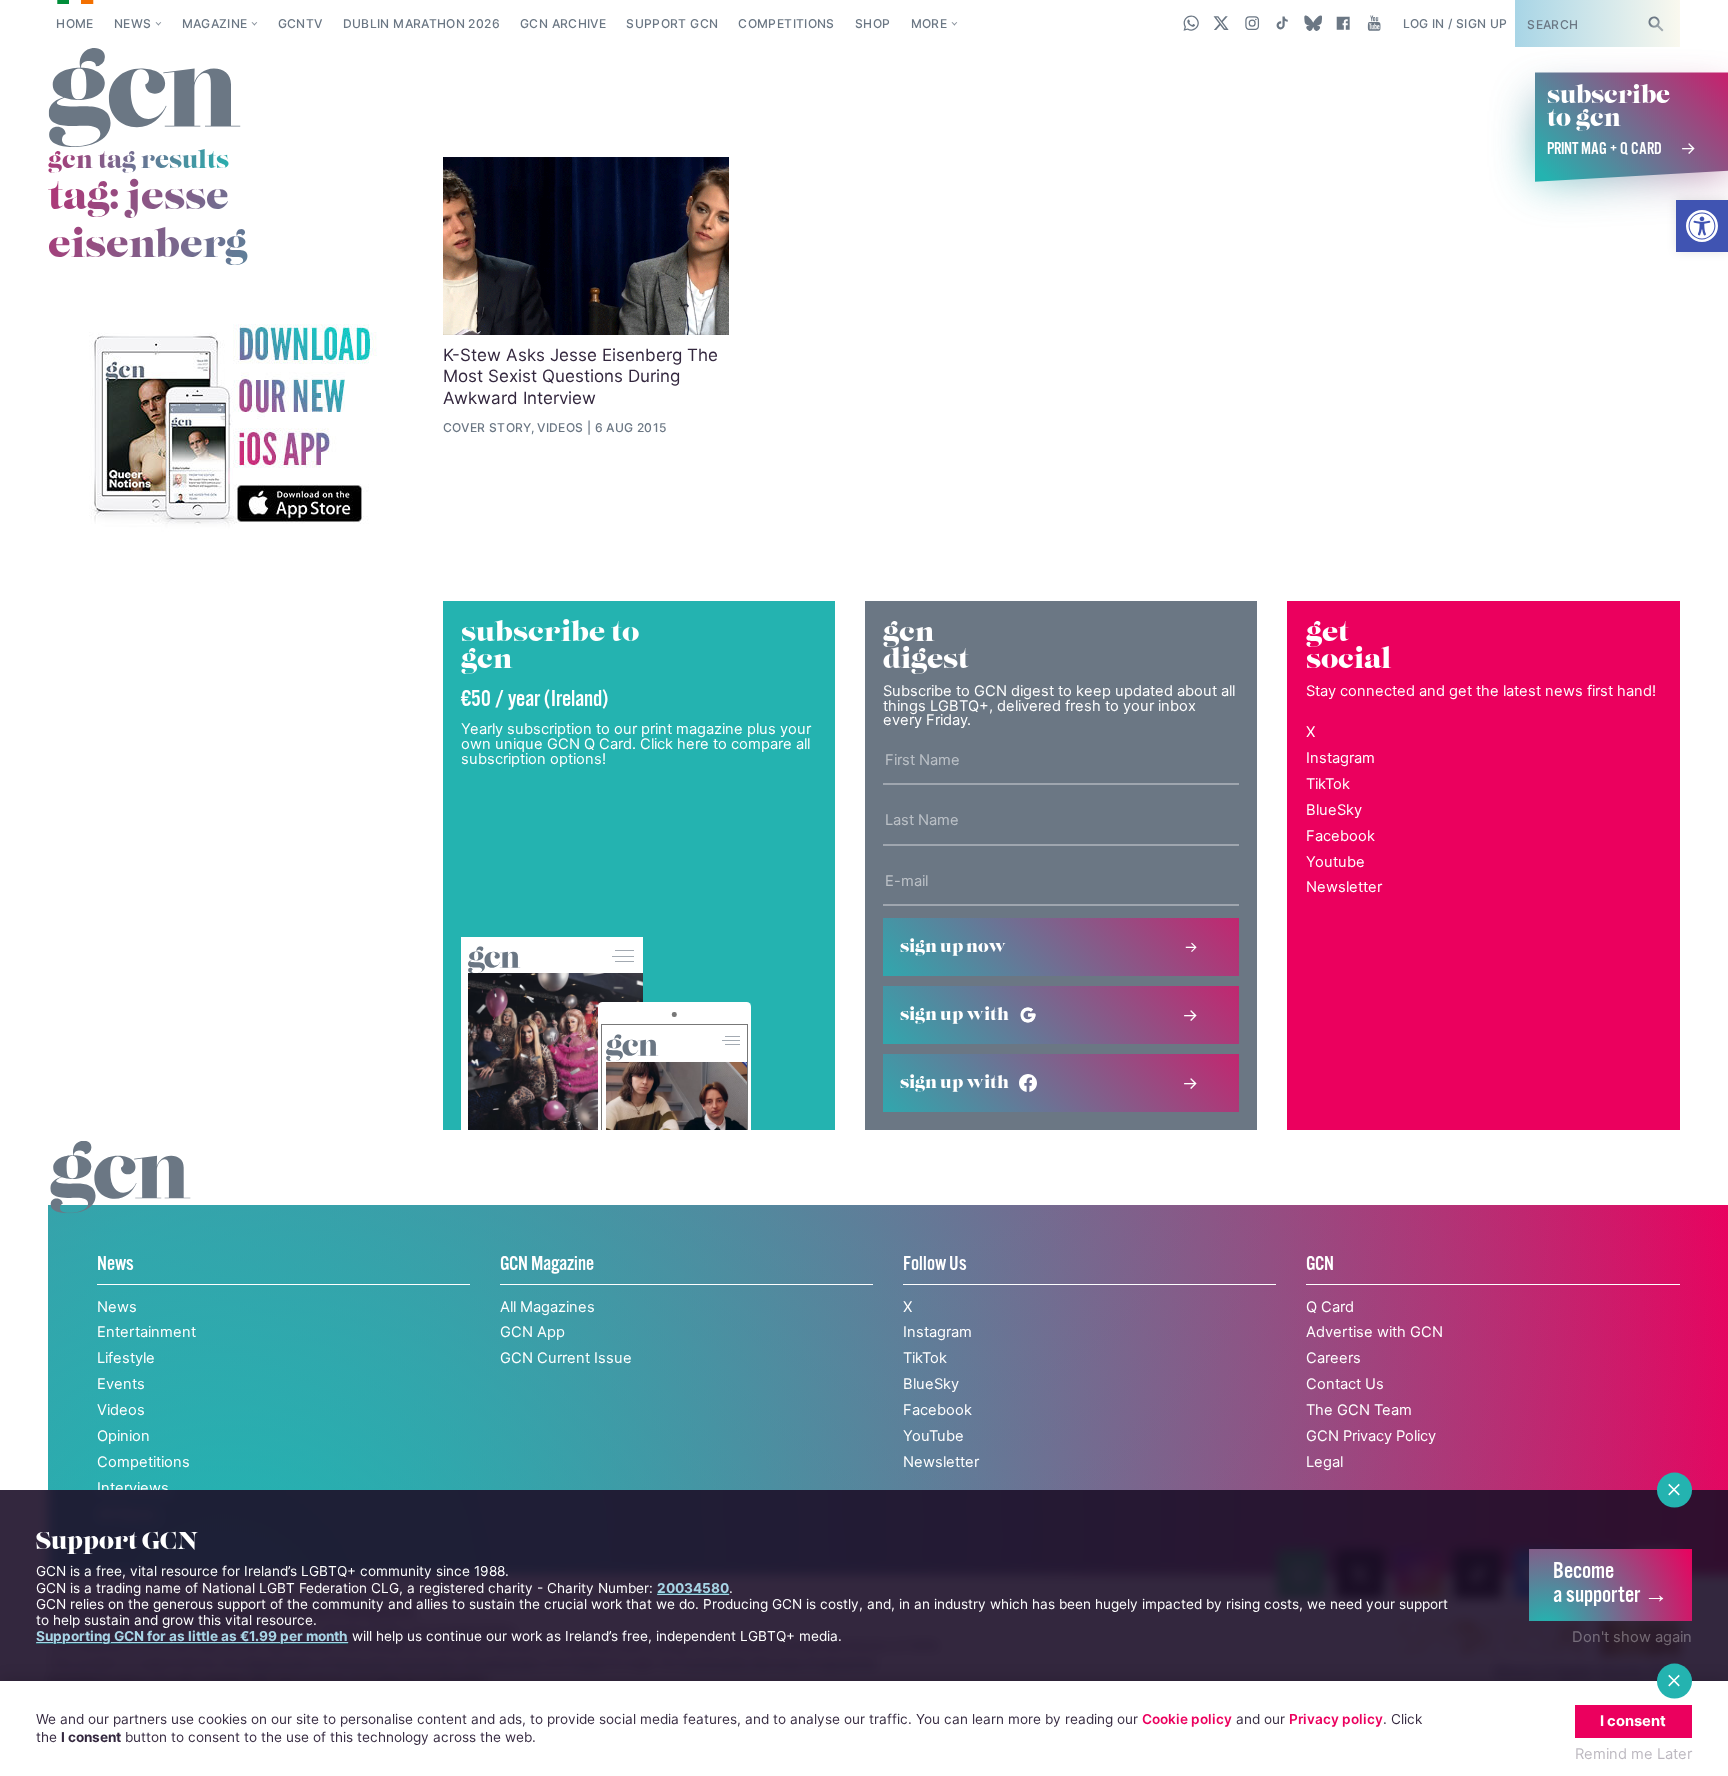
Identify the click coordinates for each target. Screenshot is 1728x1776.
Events (121, 1384)
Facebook (1340, 836)
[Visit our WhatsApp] (1191, 23)
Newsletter (1344, 887)
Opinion (123, 1436)
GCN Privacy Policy (1371, 1436)
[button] (1702, 226)
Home (74, 23)
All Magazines (547, 1307)
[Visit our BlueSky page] (1312, 23)
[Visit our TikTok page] (1282, 23)
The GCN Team (1359, 1410)
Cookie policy (1187, 1719)
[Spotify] (231, 426)
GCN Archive (563, 23)
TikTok (1328, 784)
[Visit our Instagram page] (1252, 23)
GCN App (532, 1332)
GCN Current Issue (566, 1358)
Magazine (215, 23)
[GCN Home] (144, 99)
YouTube (933, 1436)
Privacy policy (1336, 1719)
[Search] (1655, 23)
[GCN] (120, 1198)
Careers (1333, 1358)
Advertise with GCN (1374, 1332)
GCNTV (300, 23)
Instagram (1340, 758)
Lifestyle (126, 1358)
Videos (121, 1410)
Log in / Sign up (1455, 23)
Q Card (1330, 1307)
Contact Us (1345, 1384)
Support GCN (672, 23)
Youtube (1335, 862)
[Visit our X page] (1221, 23)
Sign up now (953, 947)
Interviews (133, 1488)
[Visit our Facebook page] (1343, 23)
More (929, 23)
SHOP (872, 23)
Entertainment (146, 1332)
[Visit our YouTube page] (1373, 23)
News (132, 23)
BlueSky (1334, 810)
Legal (1324, 1462)
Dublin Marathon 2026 (421, 23)
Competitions (786, 23)
